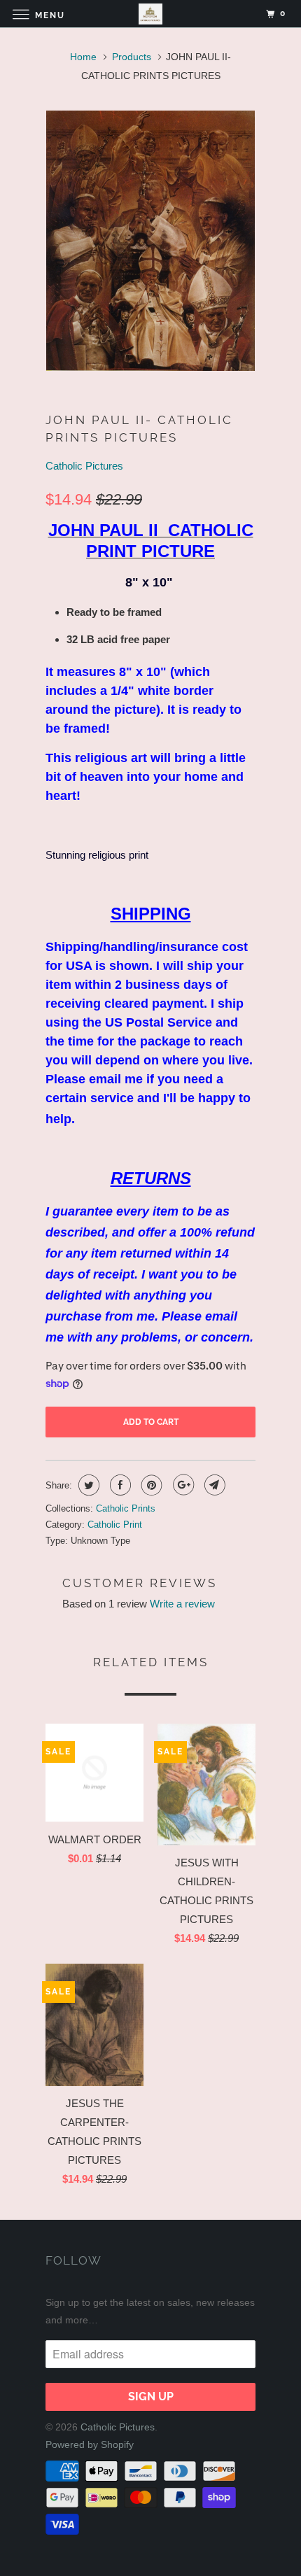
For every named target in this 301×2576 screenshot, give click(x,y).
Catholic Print (115, 1525)
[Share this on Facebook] (119, 1485)
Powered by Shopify (90, 2444)
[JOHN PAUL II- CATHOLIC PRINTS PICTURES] (150, 241)
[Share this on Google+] (182, 1485)
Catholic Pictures (84, 466)
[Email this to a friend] (213, 1485)
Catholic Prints (126, 1508)
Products (132, 57)
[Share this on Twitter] (87, 1485)
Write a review (182, 1604)
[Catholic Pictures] (151, 14)
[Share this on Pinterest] (150, 1485)
